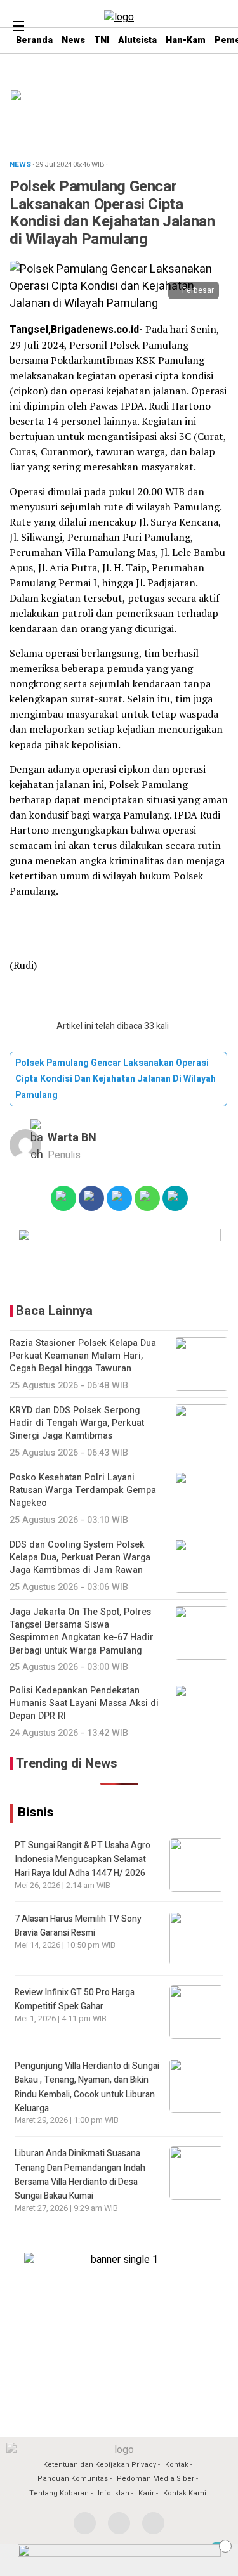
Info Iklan (114, 2493)
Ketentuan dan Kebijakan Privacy (100, 2465)
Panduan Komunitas (73, 2479)
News (73, 40)
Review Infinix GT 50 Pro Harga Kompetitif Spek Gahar (75, 1999)
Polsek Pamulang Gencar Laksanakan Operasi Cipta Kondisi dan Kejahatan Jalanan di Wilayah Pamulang (116, 1079)
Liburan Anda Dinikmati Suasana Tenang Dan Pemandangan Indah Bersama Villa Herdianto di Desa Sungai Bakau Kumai (80, 2175)
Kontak (177, 2465)
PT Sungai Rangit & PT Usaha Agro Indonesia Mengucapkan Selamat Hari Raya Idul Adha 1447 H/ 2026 (83, 1860)
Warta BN (72, 1138)
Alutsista (137, 40)
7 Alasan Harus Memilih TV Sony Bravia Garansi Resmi (78, 1926)
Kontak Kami (185, 2493)
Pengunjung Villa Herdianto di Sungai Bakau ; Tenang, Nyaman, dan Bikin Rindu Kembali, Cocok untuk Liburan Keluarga (87, 2087)
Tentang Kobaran (59, 2493)
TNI (102, 40)
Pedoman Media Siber (155, 2479)
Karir (146, 2493)
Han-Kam (186, 40)
